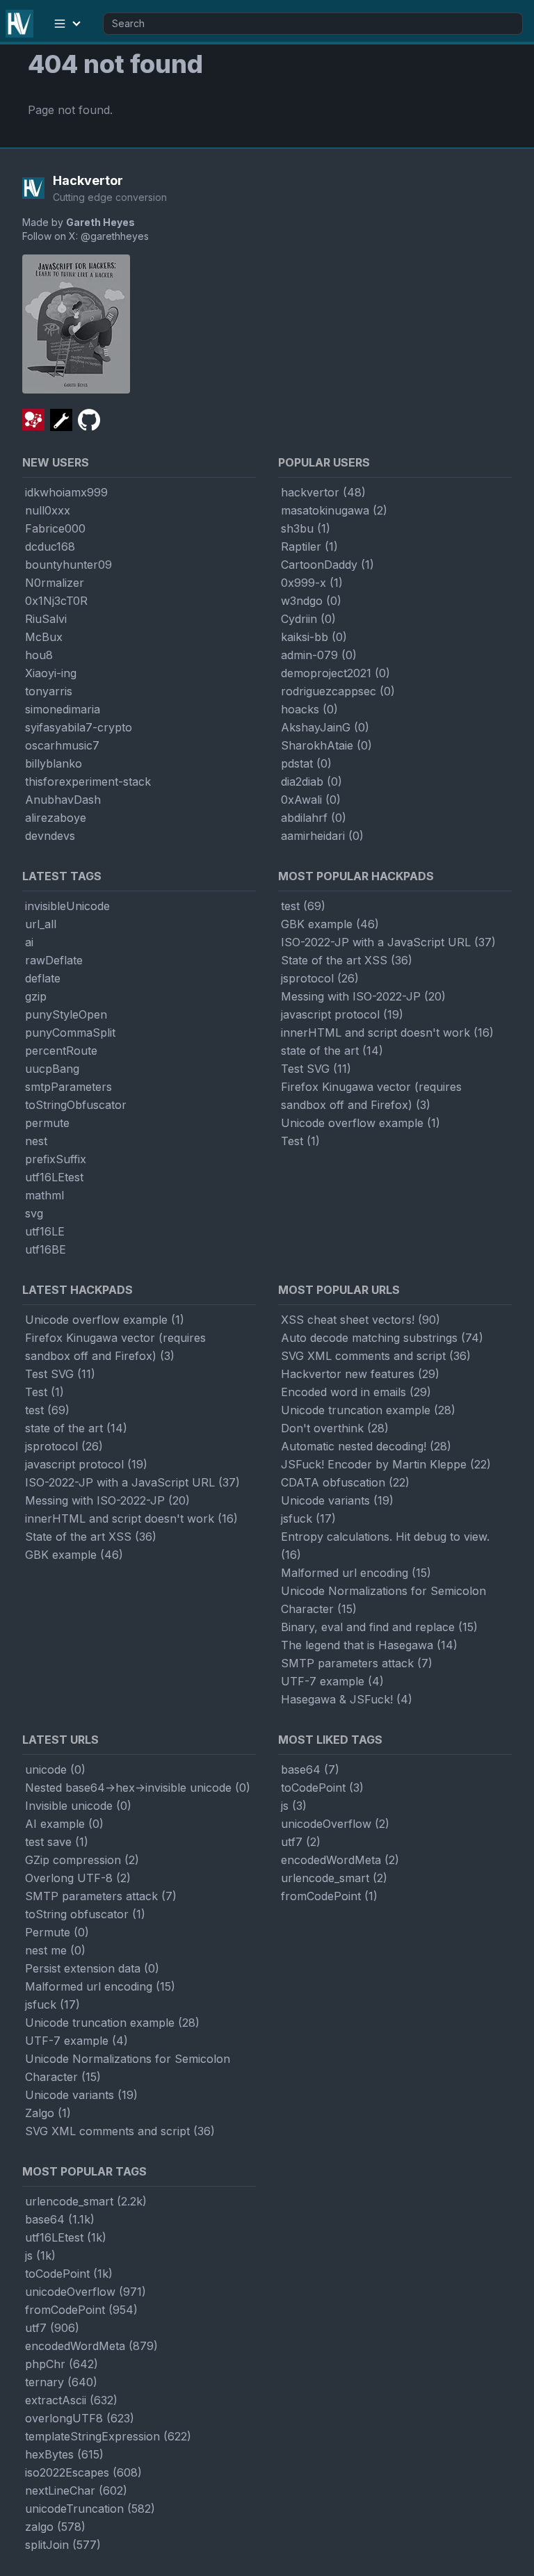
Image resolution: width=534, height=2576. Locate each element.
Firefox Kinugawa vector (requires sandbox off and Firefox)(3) (371, 1096)
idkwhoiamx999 (66, 492)
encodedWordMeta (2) (340, 1860)
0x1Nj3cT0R (56, 601)
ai (29, 942)
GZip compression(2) (82, 1860)
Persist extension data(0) (92, 1968)
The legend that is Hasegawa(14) (369, 1645)
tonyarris (49, 691)
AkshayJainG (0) (325, 727)
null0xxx (48, 510)
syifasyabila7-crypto (79, 727)
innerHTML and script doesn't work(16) (387, 1032)
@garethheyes (115, 236)
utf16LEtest (54, 1177)
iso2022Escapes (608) (83, 2472)
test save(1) (57, 1842)
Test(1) (300, 1141)
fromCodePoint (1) (329, 1896)
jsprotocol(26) (320, 978)
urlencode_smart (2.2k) (86, 2201)
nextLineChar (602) (76, 2490)
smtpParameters (68, 1087)
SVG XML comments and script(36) (376, 1356)
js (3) (294, 1806)
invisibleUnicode (67, 906)
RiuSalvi (46, 619)
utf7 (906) (52, 2328)
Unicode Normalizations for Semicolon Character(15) (383, 1600)
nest (36, 1141)
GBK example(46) (330, 924)
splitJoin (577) (63, 2545)
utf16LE (45, 1231)
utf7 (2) (301, 1842)
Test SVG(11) (316, 1069)
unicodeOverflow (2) (335, 1824)
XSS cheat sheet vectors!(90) (361, 1320)
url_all (41, 924)
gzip (36, 996)
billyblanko (54, 763)
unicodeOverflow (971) (86, 2292)
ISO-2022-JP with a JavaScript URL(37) (388, 942)
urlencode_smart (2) (334, 1878)
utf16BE (46, 1249)
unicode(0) (55, 1769)
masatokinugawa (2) (334, 510)
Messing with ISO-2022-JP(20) (363, 996)
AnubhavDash (63, 800)
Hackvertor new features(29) (360, 1374)
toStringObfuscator (76, 1105)
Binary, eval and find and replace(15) (379, 1627)
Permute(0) (57, 1932)
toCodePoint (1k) (69, 2274)
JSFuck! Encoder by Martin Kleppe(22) (386, 1464)
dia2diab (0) (311, 781)
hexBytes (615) (64, 2454)
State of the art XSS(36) (347, 960)
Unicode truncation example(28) (368, 1410)
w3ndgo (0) (311, 601)
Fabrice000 (55, 528)
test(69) (303, 906)
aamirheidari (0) (322, 836)
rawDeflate (54, 960)
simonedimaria (63, 709)
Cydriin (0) (308, 619)
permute (47, 1123)
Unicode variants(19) (337, 1500)
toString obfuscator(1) (85, 1914)
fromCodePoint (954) (81, 2310)
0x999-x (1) (312, 583)
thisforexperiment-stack (88, 781)
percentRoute (61, 1051)
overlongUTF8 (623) (80, 2418)
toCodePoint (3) (322, 1788)
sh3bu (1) (306, 528)
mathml (44, 1195)
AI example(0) (64, 1824)
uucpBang (52, 1069)
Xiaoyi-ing (51, 673)
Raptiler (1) (309, 546)
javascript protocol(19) (342, 1014)
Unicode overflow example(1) (361, 1123)
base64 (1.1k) (60, 2219)
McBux (44, 637)
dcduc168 (50, 546)
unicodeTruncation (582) (90, 2509)
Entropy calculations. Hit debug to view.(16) (385, 1546)
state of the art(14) (332, 1051)
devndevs (50, 836)
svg (34, 1213)
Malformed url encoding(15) (356, 1573)
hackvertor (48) (323, 492)
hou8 (39, 655)
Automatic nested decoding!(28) (366, 1446)
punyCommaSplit (70, 1032)
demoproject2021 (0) (335, 673)
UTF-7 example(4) (332, 1681)
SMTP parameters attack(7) (357, 1663)
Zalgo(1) (48, 2113)
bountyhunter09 (68, 565)
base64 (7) (310, 1769)
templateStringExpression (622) (108, 2436)
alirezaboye (56, 818)
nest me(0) (55, 1950)
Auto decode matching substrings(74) (382, 1338)
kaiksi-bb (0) (314, 637)
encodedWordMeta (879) (91, 2346)
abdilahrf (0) (314, 818)
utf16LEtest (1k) (66, 2237)
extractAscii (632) (71, 2400)
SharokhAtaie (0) (326, 745)
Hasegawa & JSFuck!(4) (347, 1699)
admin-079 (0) (319, 655)
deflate (43, 978)
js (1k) (40, 2255)
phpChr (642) (62, 2364)
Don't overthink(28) (335, 1428)
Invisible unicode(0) (78, 1806)
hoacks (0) (309, 709)
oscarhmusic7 (62, 745)
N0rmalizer (55, 583)
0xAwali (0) (311, 800)
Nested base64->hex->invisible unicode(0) (138, 1788)
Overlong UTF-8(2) (78, 1878)
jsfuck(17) (308, 1518)
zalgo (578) (55, 2527)
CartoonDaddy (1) (327, 565)
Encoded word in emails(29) (356, 1392)
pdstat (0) (306, 763)
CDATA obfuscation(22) (345, 1482)
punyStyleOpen (66, 1014)
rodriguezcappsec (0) (338, 691)
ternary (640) (61, 2382)
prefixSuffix (56, 1159)
